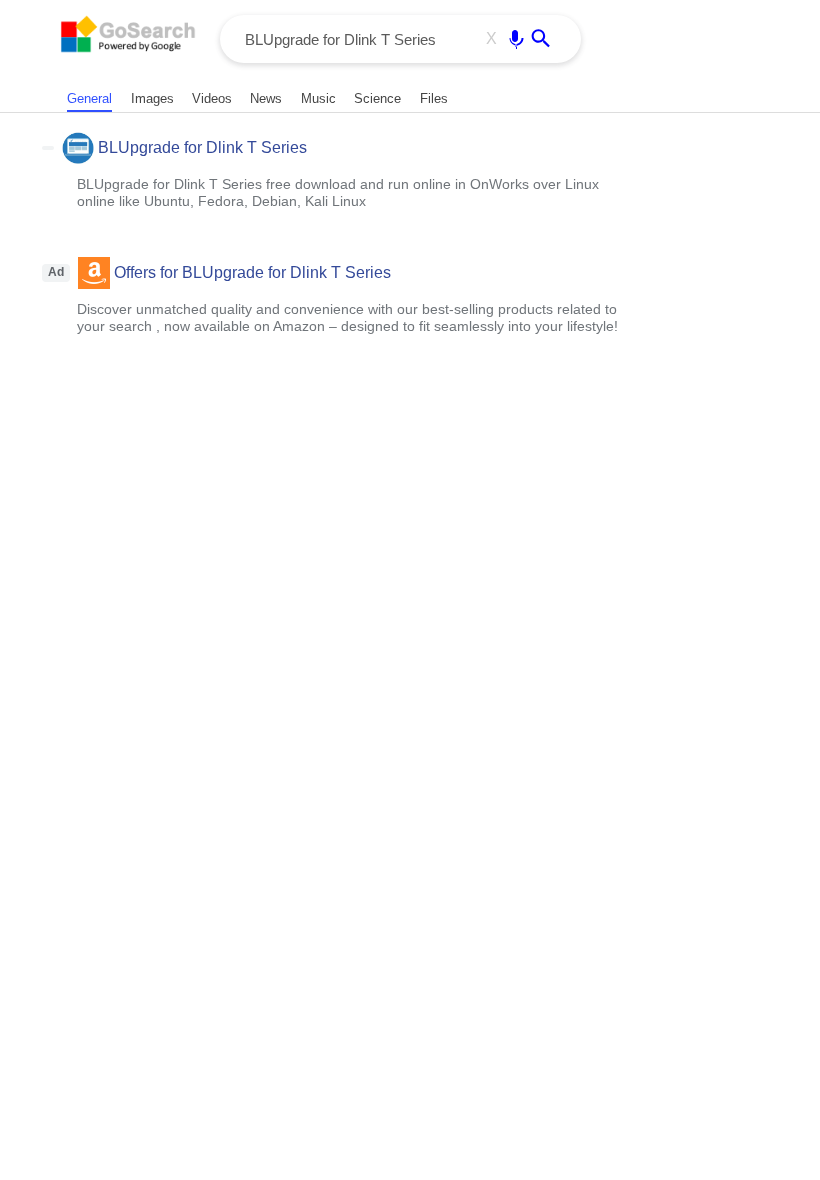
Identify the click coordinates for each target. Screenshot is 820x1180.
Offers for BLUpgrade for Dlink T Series (252, 272)
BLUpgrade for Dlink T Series (202, 147)
